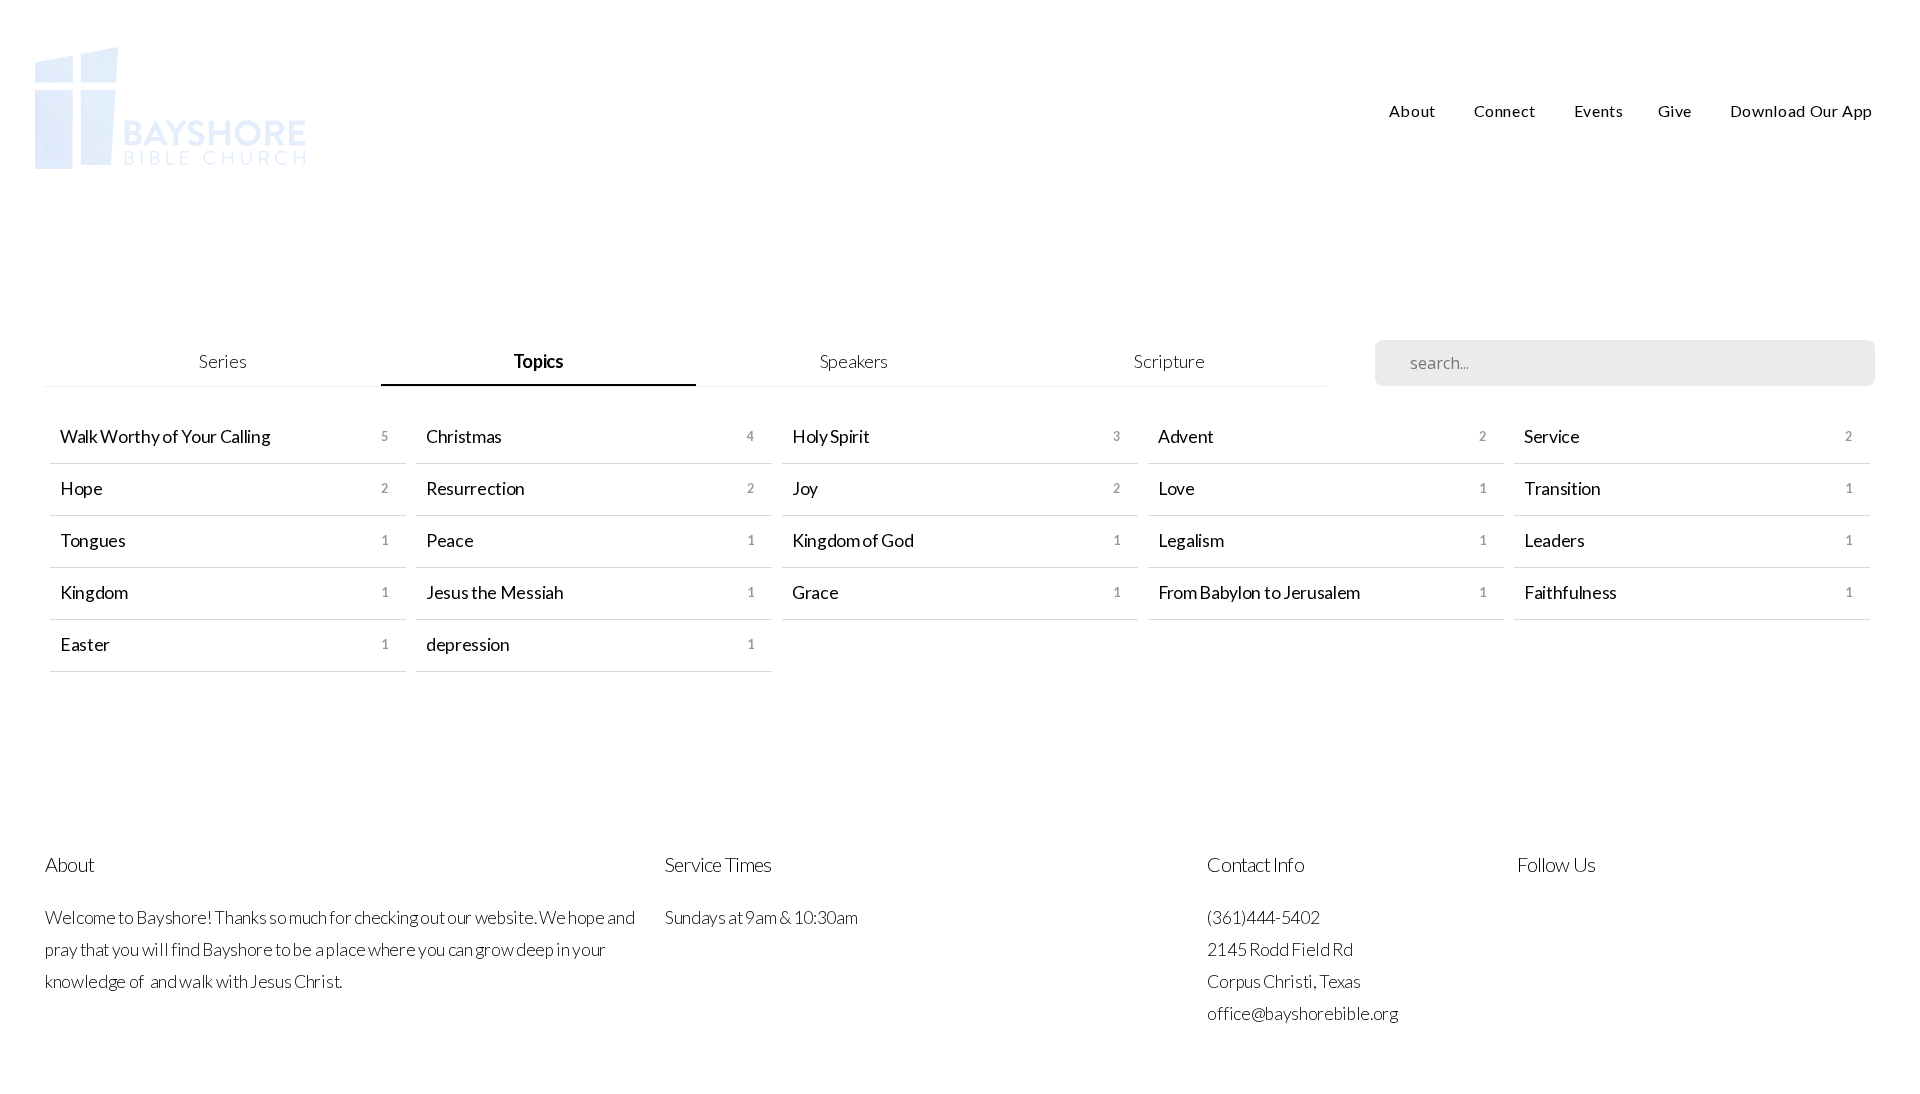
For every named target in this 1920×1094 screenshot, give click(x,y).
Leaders (1554, 540)
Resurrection (475, 488)
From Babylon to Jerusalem (1259, 592)
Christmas (464, 436)
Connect (1507, 110)
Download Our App (1801, 110)
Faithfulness (1570, 592)
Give (1677, 110)
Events (1599, 110)
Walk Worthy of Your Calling (165, 436)
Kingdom (94, 592)
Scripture (1169, 361)
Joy (805, 488)
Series (222, 361)
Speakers (854, 361)
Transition (1562, 488)
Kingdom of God (853, 540)
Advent (1186, 436)
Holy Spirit (830, 436)
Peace (449, 540)
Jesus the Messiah (495, 592)
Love (1176, 488)
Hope (81, 488)
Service (1552, 436)
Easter (85, 644)
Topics (538, 361)
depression (468, 644)
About (1414, 110)
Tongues (93, 540)
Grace (815, 592)
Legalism (1190, 540)
